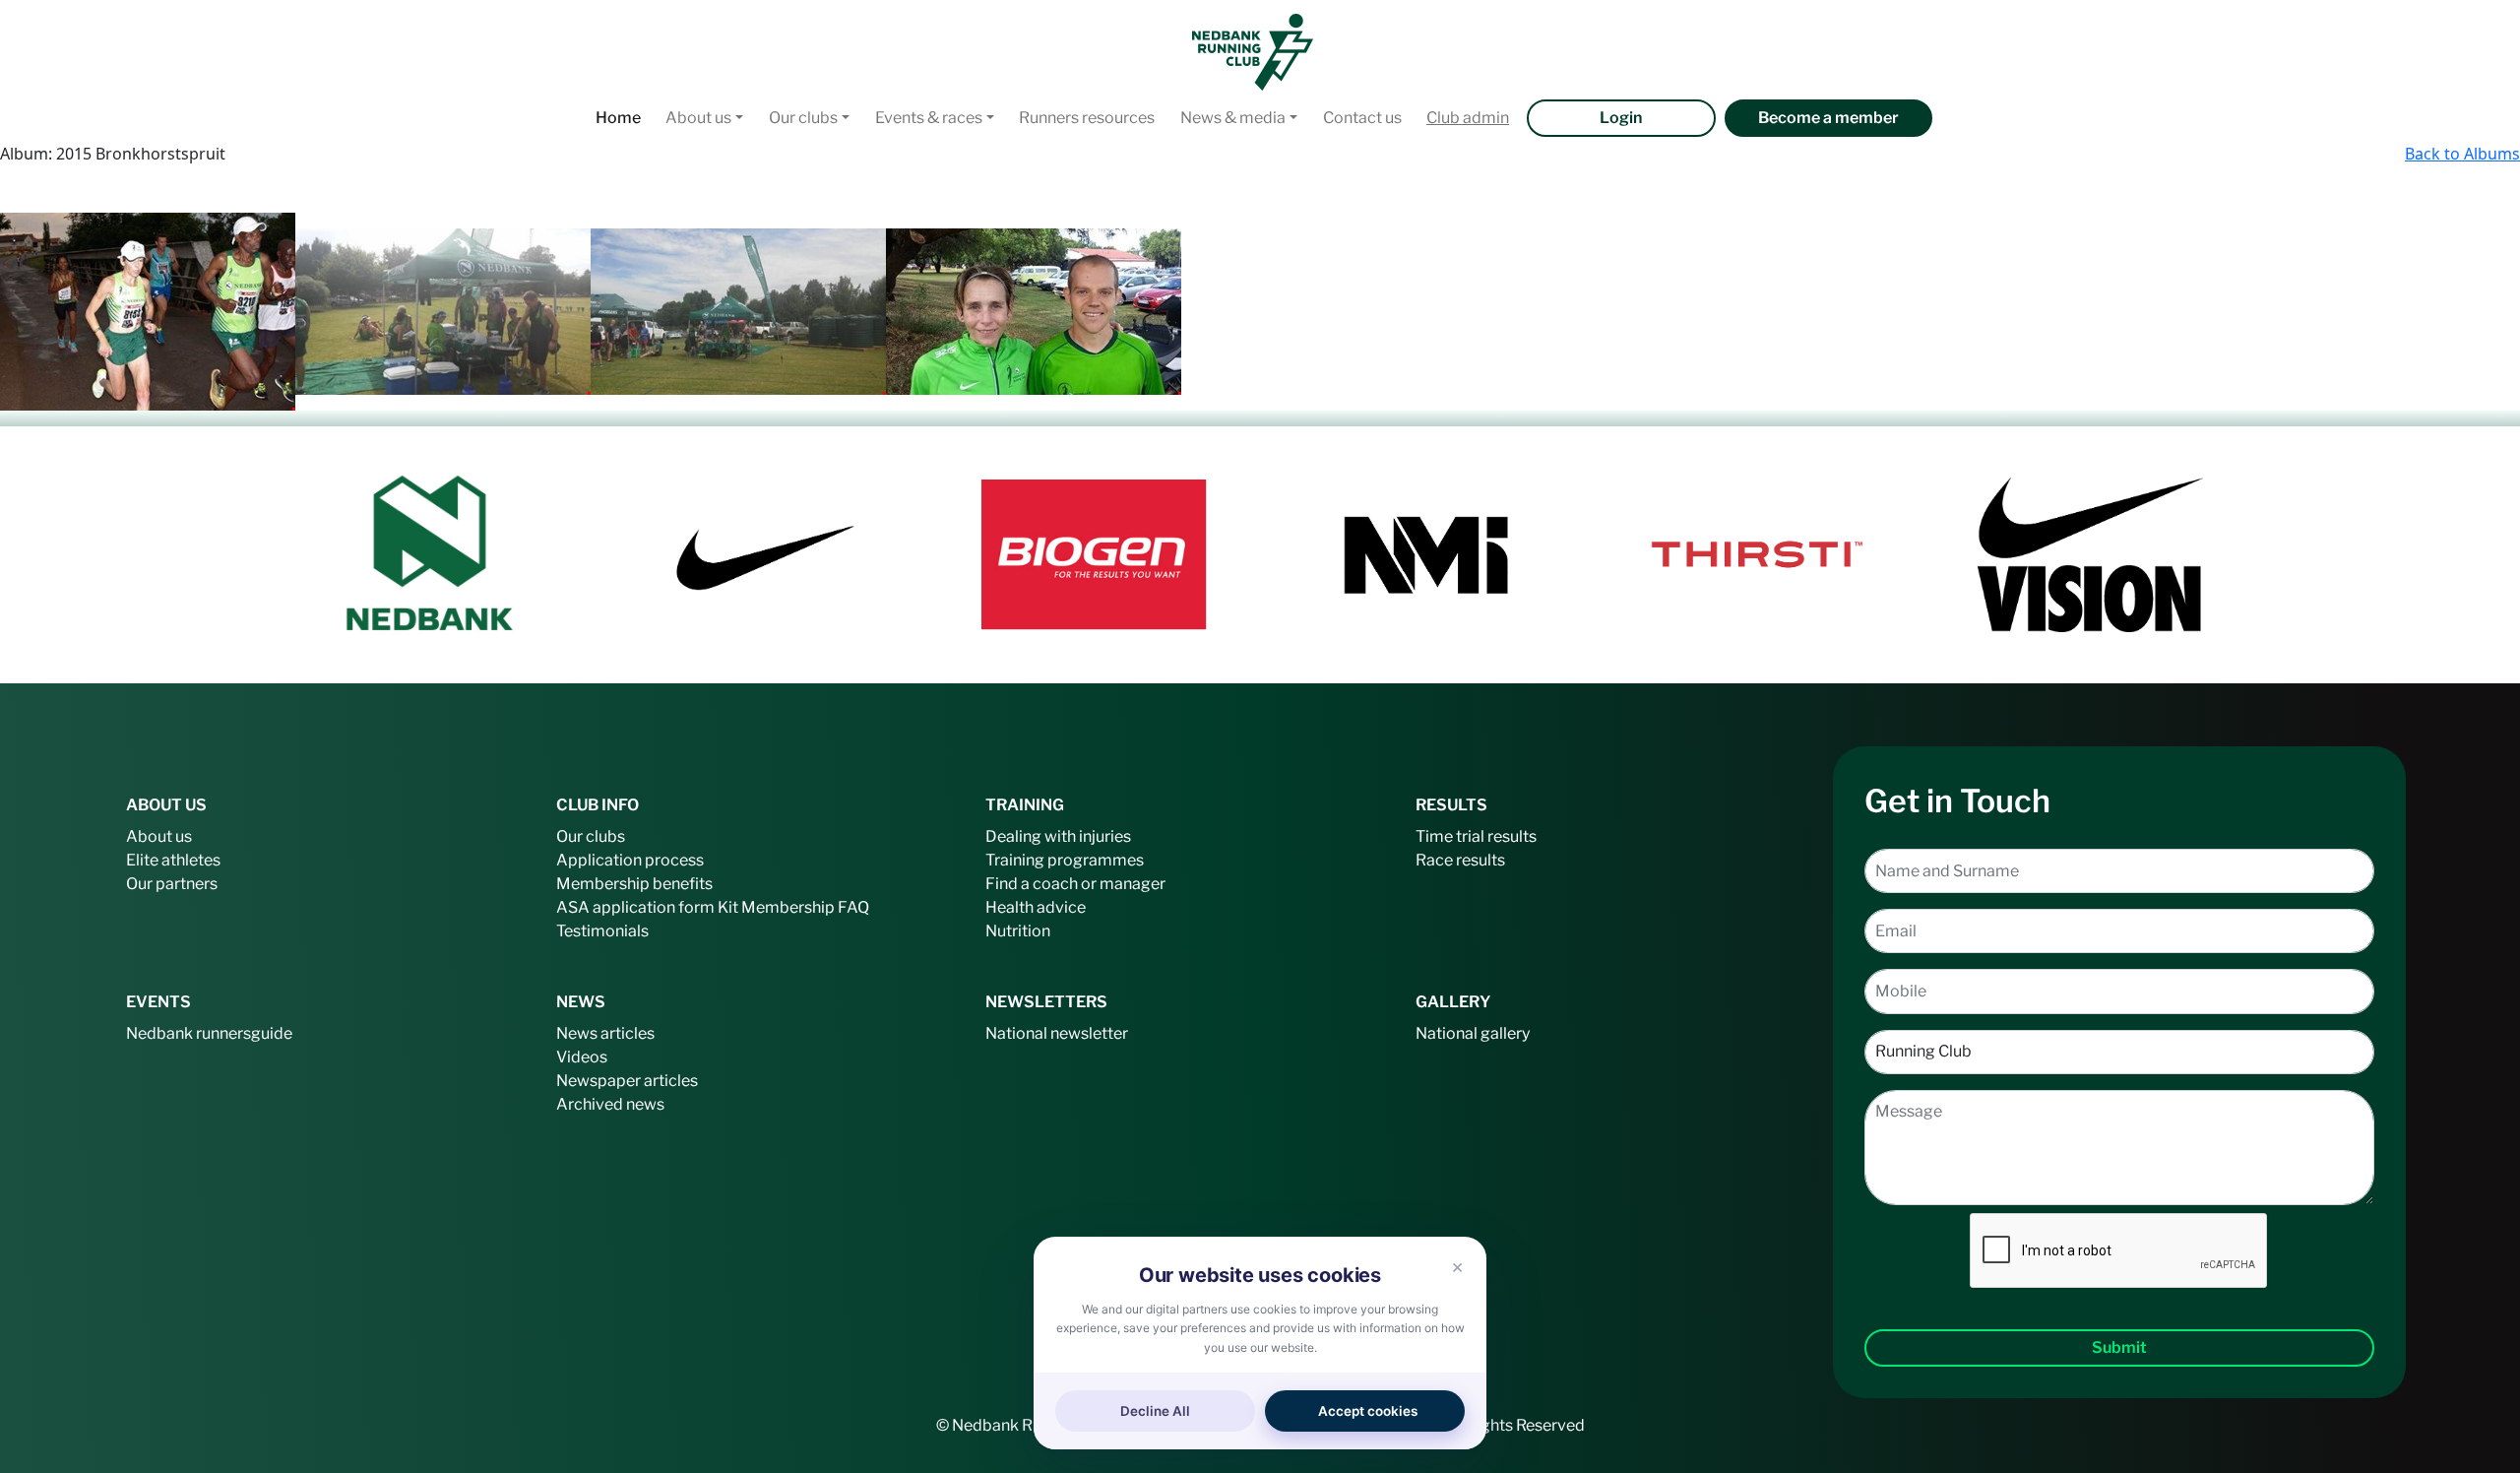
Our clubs (803, 118)
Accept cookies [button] (1368, 1411)
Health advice (1036, 907)
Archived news (610, 1104)
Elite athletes (173, 860)
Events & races (929, 118)
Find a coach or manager (1075, 884)
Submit (2119, 1347)
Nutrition (1018, 931)
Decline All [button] (1155, 1411)
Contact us (1362, 118)
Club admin (1468, 118)
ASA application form (635, 907)
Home (618, 118)
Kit (728, 907)
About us (698, 118)
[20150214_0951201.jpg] (738, 310)
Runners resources (1087, 118)
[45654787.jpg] (1034, 310)
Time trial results (1476, 836)
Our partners (172, 884)
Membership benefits (634, 884)
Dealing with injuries (1058, 836)
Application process (630, 860)
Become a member (1828, 118)
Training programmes (1065, 860)
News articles (605, 1033)
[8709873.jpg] (148, 310)
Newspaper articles (627, 1081)
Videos (582, 1057)
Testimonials (602, 931)
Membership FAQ (805, 907)
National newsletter (1057, 1033)
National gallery (1473, 1033)
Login (1621, 118)
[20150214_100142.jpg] (443, 310)
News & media (1233, 118)
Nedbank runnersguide (209, 1033)
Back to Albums (2462, 154)
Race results (1460, 860)
